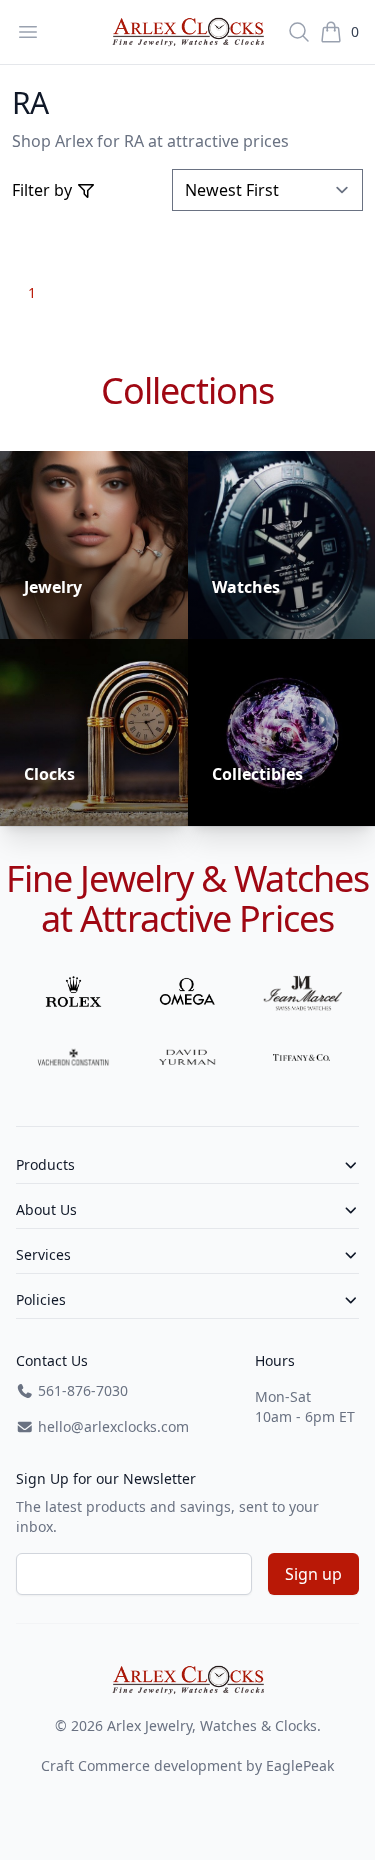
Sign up (313, 1574)
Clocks (49, 774)
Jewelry (53, 587)
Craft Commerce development (141, 1765)
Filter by (44, 190)
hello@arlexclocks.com (111, 1426)
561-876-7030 (81, 1390)
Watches (246, 587)
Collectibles (257, 774)
